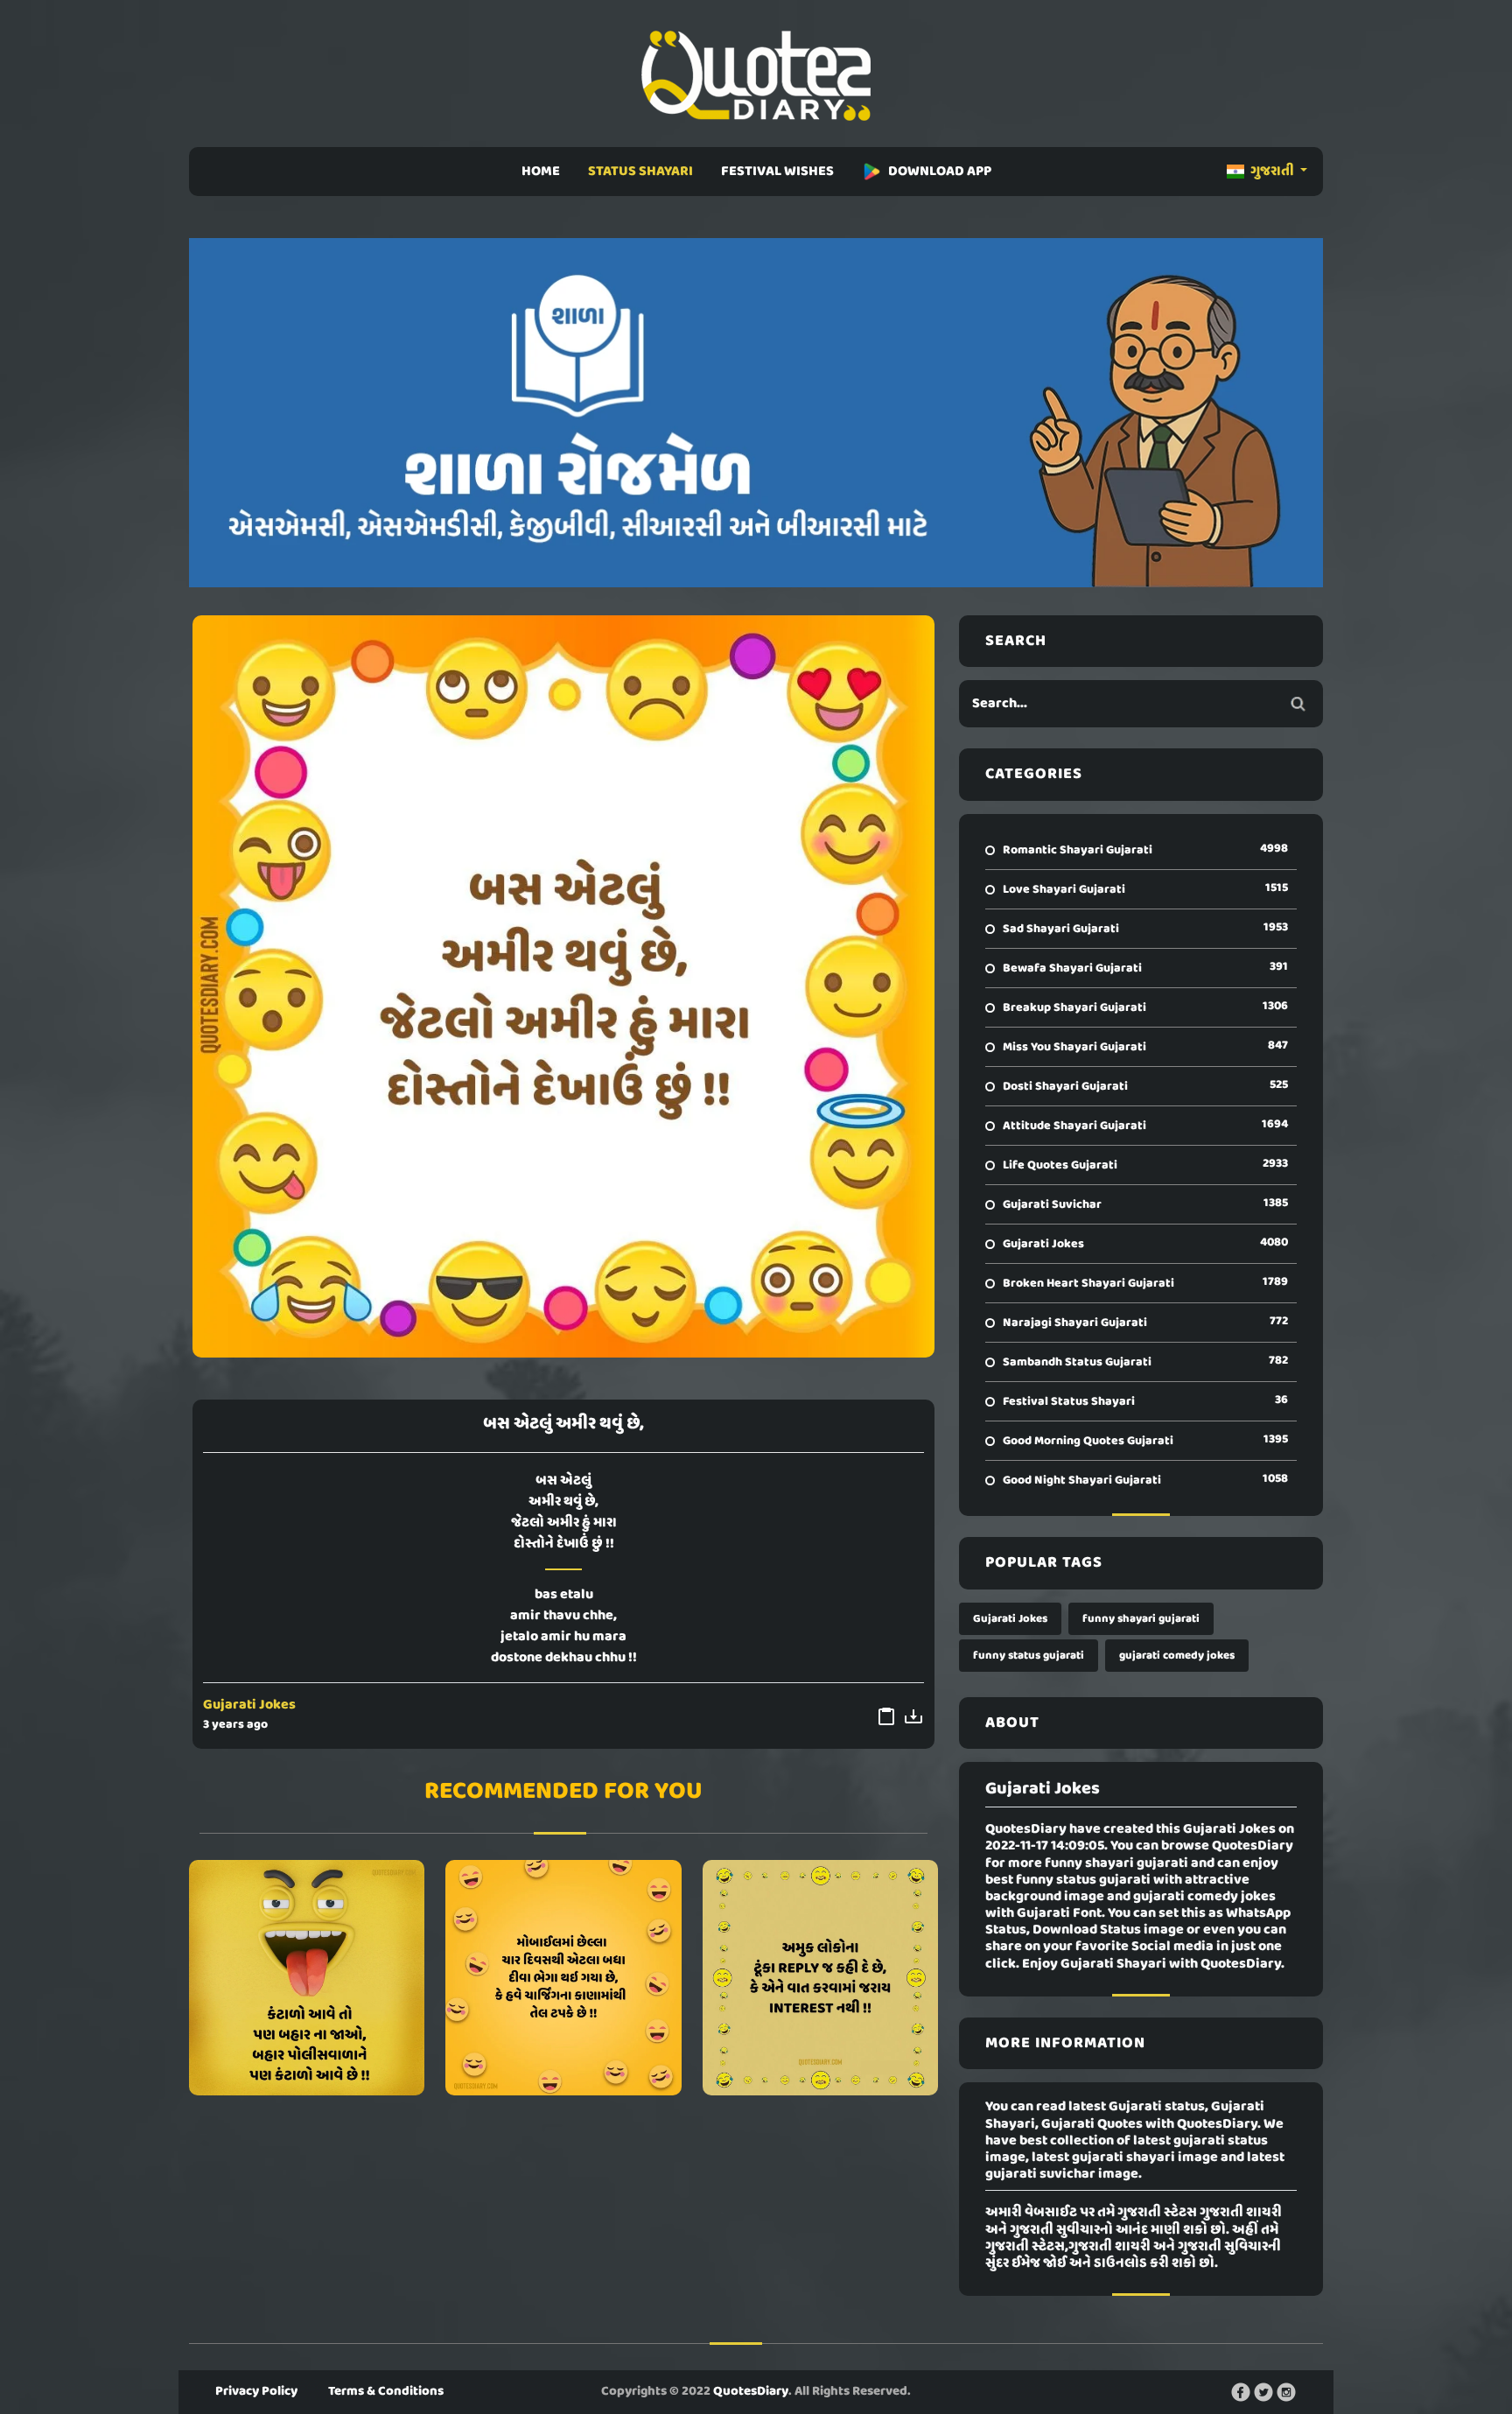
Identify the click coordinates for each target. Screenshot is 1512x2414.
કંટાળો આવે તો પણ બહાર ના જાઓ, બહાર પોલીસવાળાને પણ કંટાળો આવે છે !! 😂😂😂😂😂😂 (307, 1977)
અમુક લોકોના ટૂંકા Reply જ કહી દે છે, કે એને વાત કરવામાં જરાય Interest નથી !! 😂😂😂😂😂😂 (820, 1977)
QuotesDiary (751, 2391)
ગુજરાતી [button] (1272, 172)
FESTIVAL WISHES (777, 172)
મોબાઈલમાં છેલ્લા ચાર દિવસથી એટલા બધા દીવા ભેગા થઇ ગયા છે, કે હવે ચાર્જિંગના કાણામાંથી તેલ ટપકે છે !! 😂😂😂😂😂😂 (563, 1977)
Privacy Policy (256, 2391)
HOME (541, 172)
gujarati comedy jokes (1177, 1656)
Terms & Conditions (386, 2391)
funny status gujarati (1029, 1656)
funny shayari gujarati (1141, 1619)
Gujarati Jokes (249, 1705)
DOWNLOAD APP (940, 172)
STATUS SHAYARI (640, 172)
